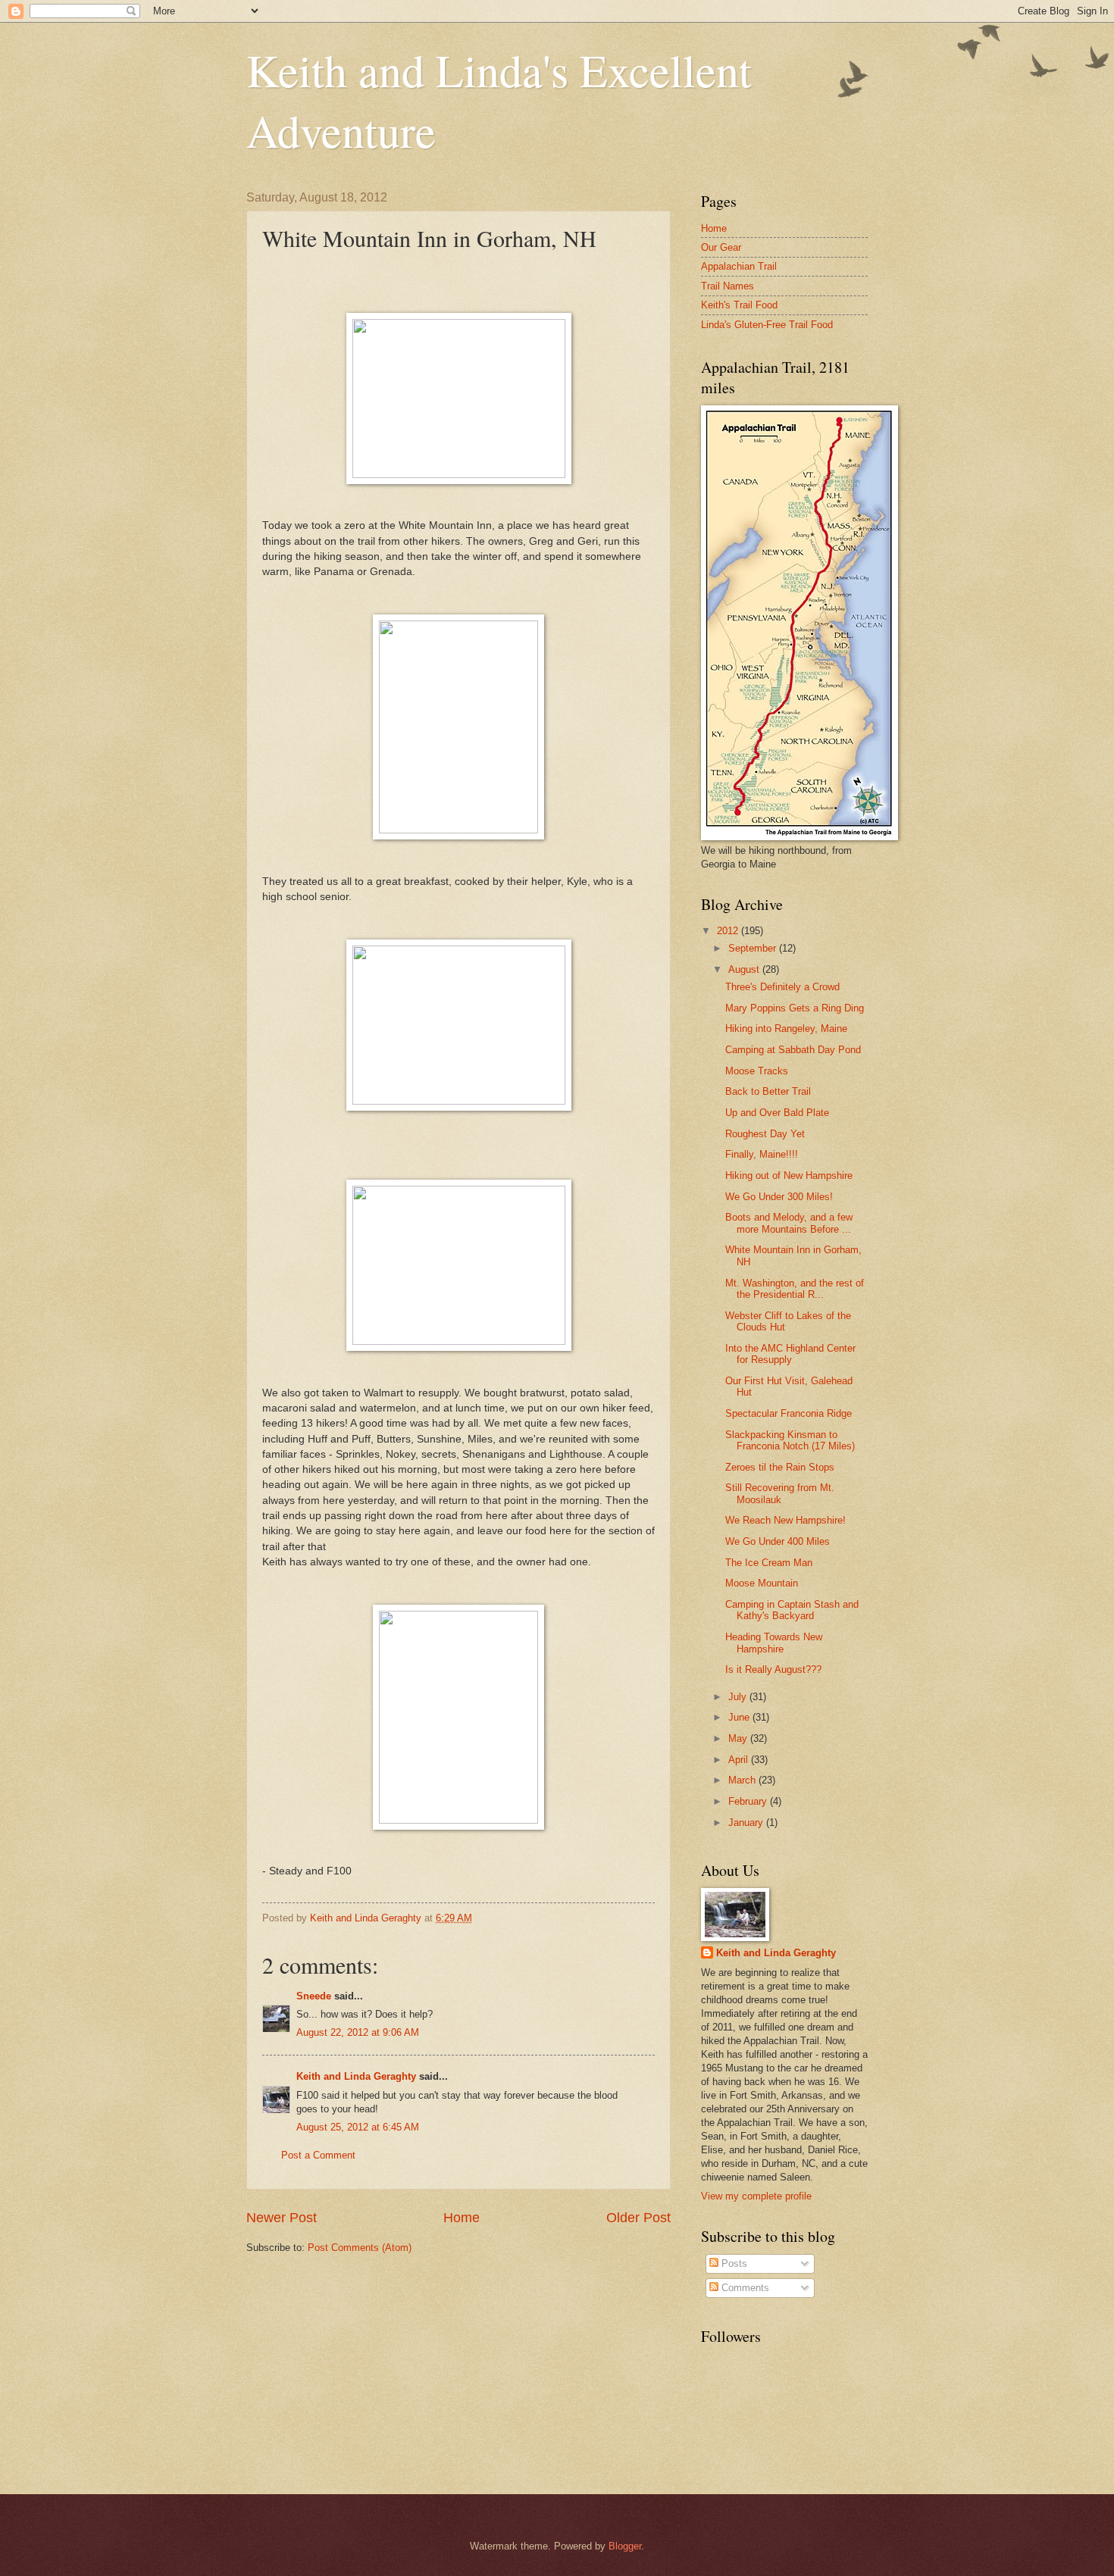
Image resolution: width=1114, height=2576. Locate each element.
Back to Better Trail (768, 1091)
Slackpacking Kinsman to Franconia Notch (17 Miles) (790, 1440)
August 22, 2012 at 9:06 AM (358, 2032)
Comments (744, 2288)
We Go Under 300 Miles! (779, 1197)
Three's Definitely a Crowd (782, 987)
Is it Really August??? (773, 1669)
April (740, 1760)
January (747, 1823)
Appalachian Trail (739, 266)
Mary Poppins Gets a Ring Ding (795, 1008)
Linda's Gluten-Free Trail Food (767, 325)
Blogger (625, 2546)
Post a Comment (318, 2155)
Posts (733, 2263)
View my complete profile (756, 2196)
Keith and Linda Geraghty (356, 2076)
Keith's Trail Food (739, 305)
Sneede (314, 1996)
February (749, 1801)
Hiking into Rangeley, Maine (786, 1029)
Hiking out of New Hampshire (789, 1175)
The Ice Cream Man (769, 1563)
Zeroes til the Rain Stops (780, 1467)
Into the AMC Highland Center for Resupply (790, 1354)
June (740, 1717)
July (739, 1697)
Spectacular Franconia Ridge (789, 1413)
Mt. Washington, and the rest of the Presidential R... (795, 1289)
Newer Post (282, 2218)
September (754, 948)
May (739, 1738)
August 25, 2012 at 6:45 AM (358, 2127)
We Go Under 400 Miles (778, 1541)
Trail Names (728, 286)
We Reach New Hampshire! (785, 1520)
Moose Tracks (757, 1071)
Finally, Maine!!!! (762, 1154)
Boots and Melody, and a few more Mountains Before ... (789, 1223)
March (743, 1780)
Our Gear (721, 247)
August (745, 969)
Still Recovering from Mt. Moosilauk (780, 1493)
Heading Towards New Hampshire (774, 1643)
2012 (729, 931)
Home (462, 2218)
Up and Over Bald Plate (777, 1113)
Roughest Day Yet (765, 1134)
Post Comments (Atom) (360, 2248)
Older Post (638, 2218)
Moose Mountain (762, 1583)
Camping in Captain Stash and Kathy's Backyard (792, 1610)
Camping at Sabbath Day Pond (793, 1050)
